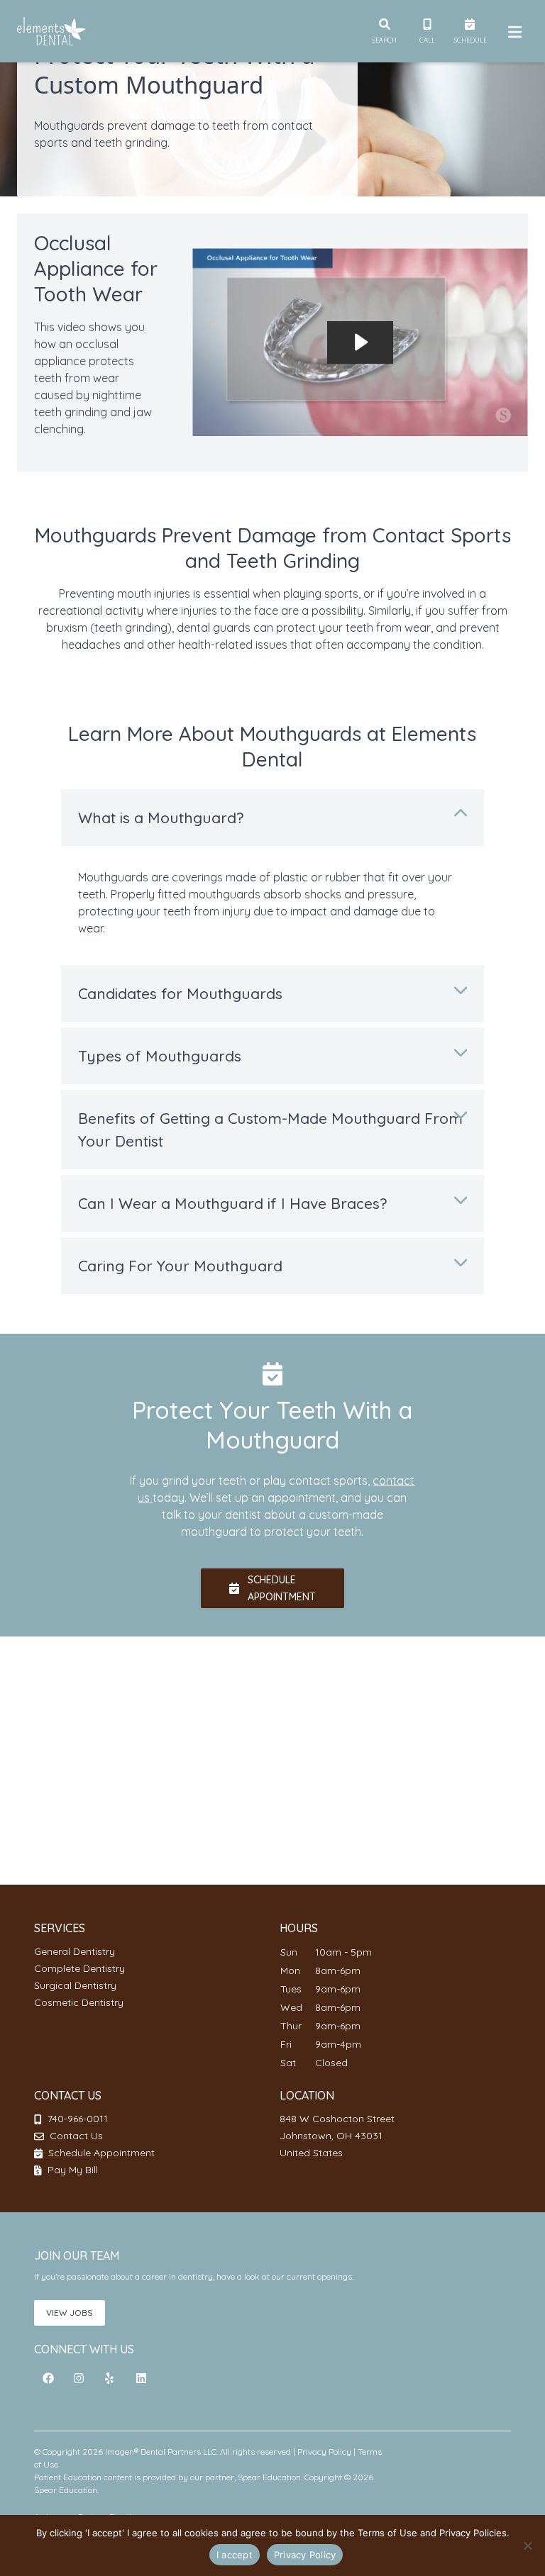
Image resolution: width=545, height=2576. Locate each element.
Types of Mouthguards (160, 1056)
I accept (235, 2555)
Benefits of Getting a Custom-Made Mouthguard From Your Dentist (270, 1130)
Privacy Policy (324, 2452)
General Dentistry (75, 1951)
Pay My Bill (71, 2170)
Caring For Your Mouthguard (180, 1266)
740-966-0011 (78, 2119)
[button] (48, 2378)
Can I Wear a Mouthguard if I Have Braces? (232, 1203)
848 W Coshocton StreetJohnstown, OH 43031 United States (337, 2136)
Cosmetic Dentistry (79, 2002)
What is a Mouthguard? (161, 818)
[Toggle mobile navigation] (512, 31)
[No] (527, 2546)
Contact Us (76, 2136)
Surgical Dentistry (75, 1985)
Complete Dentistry (79, 1968)
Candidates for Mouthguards (180, 993)
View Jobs (70, 2313)
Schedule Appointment (100, 2153)
